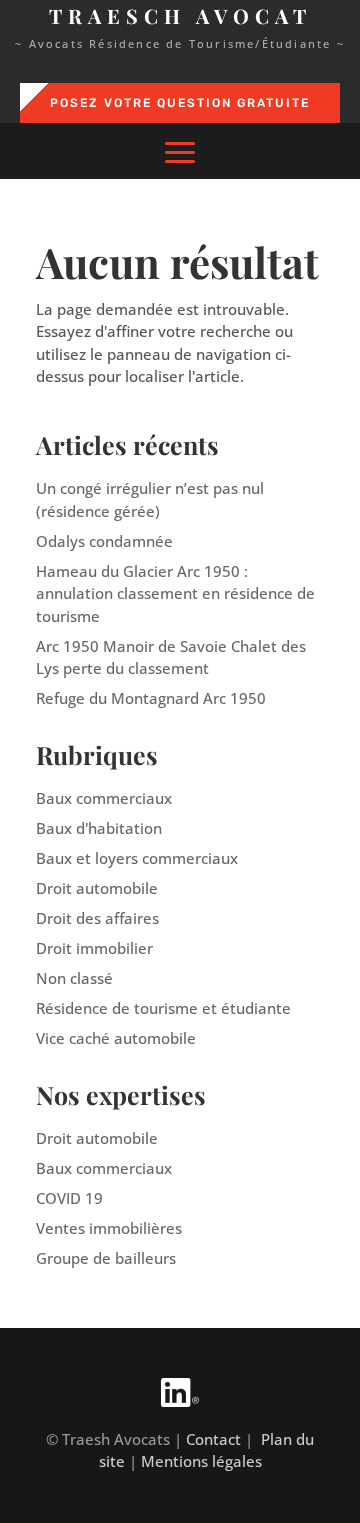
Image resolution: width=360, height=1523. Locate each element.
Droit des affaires (97, 918)
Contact (213, 1439)
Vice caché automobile (116, 1038)
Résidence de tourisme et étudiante (163, 1008)
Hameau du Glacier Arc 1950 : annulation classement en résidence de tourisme (175, 593)
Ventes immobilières (109, 1228)
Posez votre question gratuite (180, 103)
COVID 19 (69, 1198)
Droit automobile (97, 888)
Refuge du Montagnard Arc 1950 (151, 698)
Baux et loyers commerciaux (137, 858)
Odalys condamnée (104, 541)
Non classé (74, 978)
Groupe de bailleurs (106, 1258)
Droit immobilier (94, 948)
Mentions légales (201, 1461)
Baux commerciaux (104, 798)
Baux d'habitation (99, 828)
